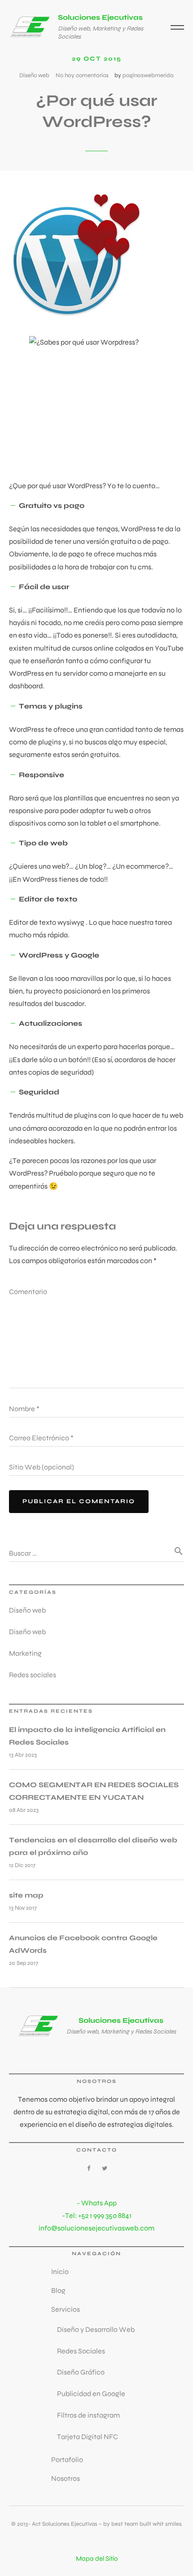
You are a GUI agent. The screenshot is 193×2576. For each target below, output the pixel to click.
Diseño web (34, 75)
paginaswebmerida (148, 75)
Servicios (66, 2309)
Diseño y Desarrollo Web (96, 2329)
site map (26, 1895)
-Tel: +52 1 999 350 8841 (97, 2215)
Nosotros (66, 2478)
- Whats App (97, 2203)
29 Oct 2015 (97, 59)
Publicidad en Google (91, 2394)
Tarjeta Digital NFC (88, 2437)
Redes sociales (33, 1675)
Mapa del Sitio (97, 2559)
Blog (58, 2290)
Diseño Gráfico (81, 2372)
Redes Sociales (81, 2351)
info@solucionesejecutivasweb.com (96, 2228)
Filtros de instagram (88, 2415)
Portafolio (67, 2460)
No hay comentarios (82, 75)
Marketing (25, 1653)
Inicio (60, 2272)
